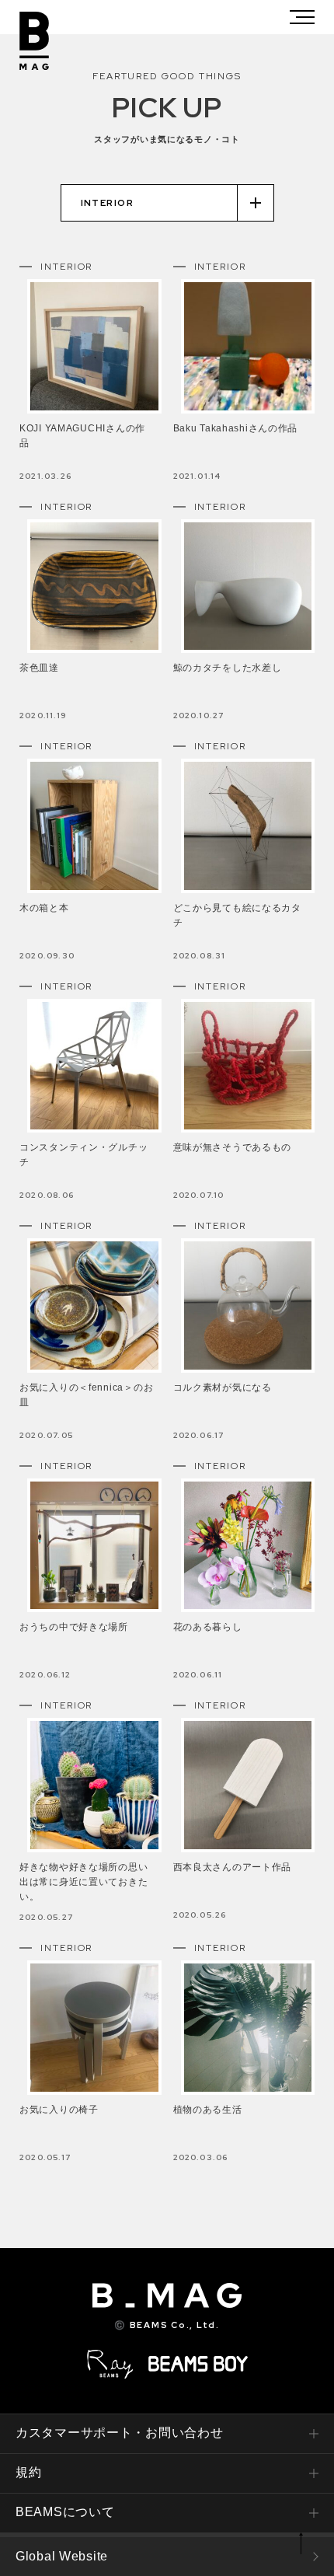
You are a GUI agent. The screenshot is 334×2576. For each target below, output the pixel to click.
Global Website (62, 2556)
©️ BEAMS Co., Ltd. (167, 2325)
